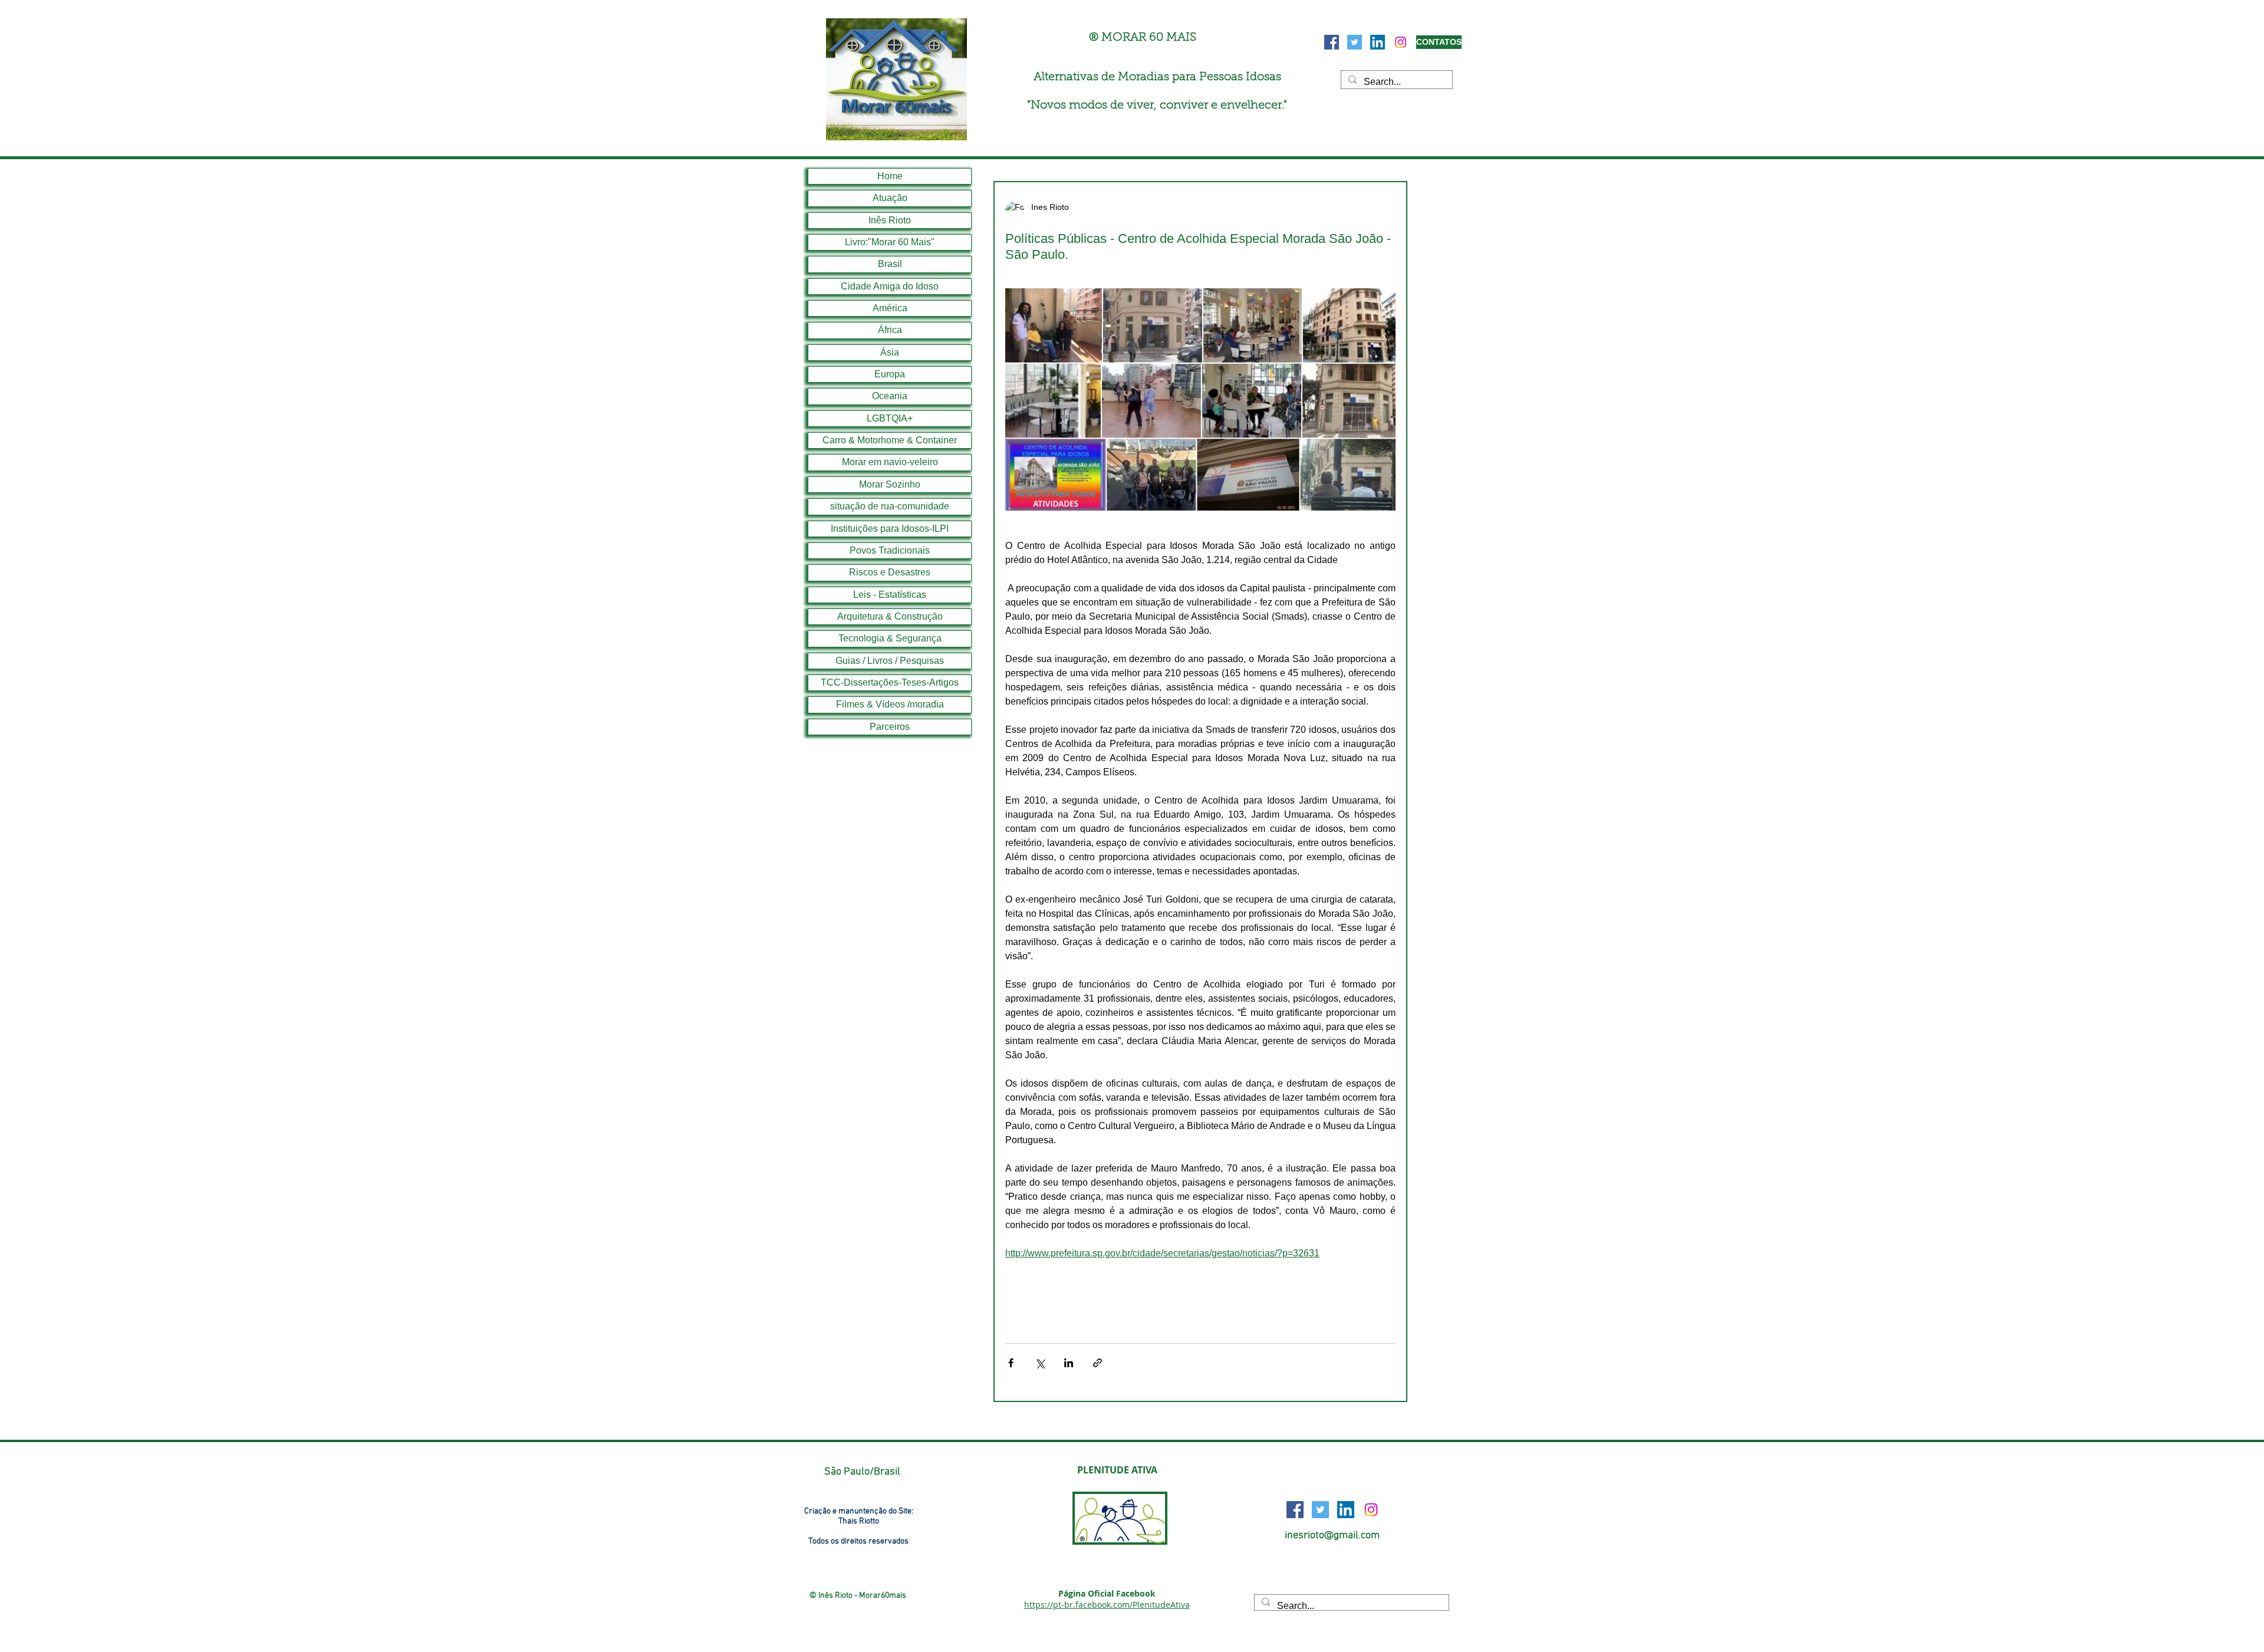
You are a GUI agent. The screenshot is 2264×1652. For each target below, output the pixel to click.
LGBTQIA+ (890, 418)
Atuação (890, 198)
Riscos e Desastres (890, 572)
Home (890, 176)
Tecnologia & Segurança (890, 638)
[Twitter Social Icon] (1355, 42)
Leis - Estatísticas (890, 595)
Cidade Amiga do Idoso (890, 286)
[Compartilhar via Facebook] (1011, 1363)
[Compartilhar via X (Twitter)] (1040, 1363)
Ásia (890, 352)
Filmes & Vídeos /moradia (890, 704)
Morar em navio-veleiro (890, 462)
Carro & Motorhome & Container (890, 440)
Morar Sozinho (890, 484)
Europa (890, 374)
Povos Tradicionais (890, 550)
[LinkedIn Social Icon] (1378, 42)
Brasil (890, 264)
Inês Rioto (890, 220)
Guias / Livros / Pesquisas (890, 661)
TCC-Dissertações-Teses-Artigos (890, 682)
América (890, 308)
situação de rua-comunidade (890, 506)
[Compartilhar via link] (1098, 1363)
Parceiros (890, 727)
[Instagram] (1401, 42)
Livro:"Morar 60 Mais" (890, 242)
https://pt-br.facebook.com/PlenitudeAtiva (1107, 1605)
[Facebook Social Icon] (1332, 42)
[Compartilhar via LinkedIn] (1069, 1363)
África (890, 330)
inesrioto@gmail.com (1332, 1536)
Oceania (890, 396)
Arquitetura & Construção (890, 616)
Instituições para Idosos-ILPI (890, 529)
